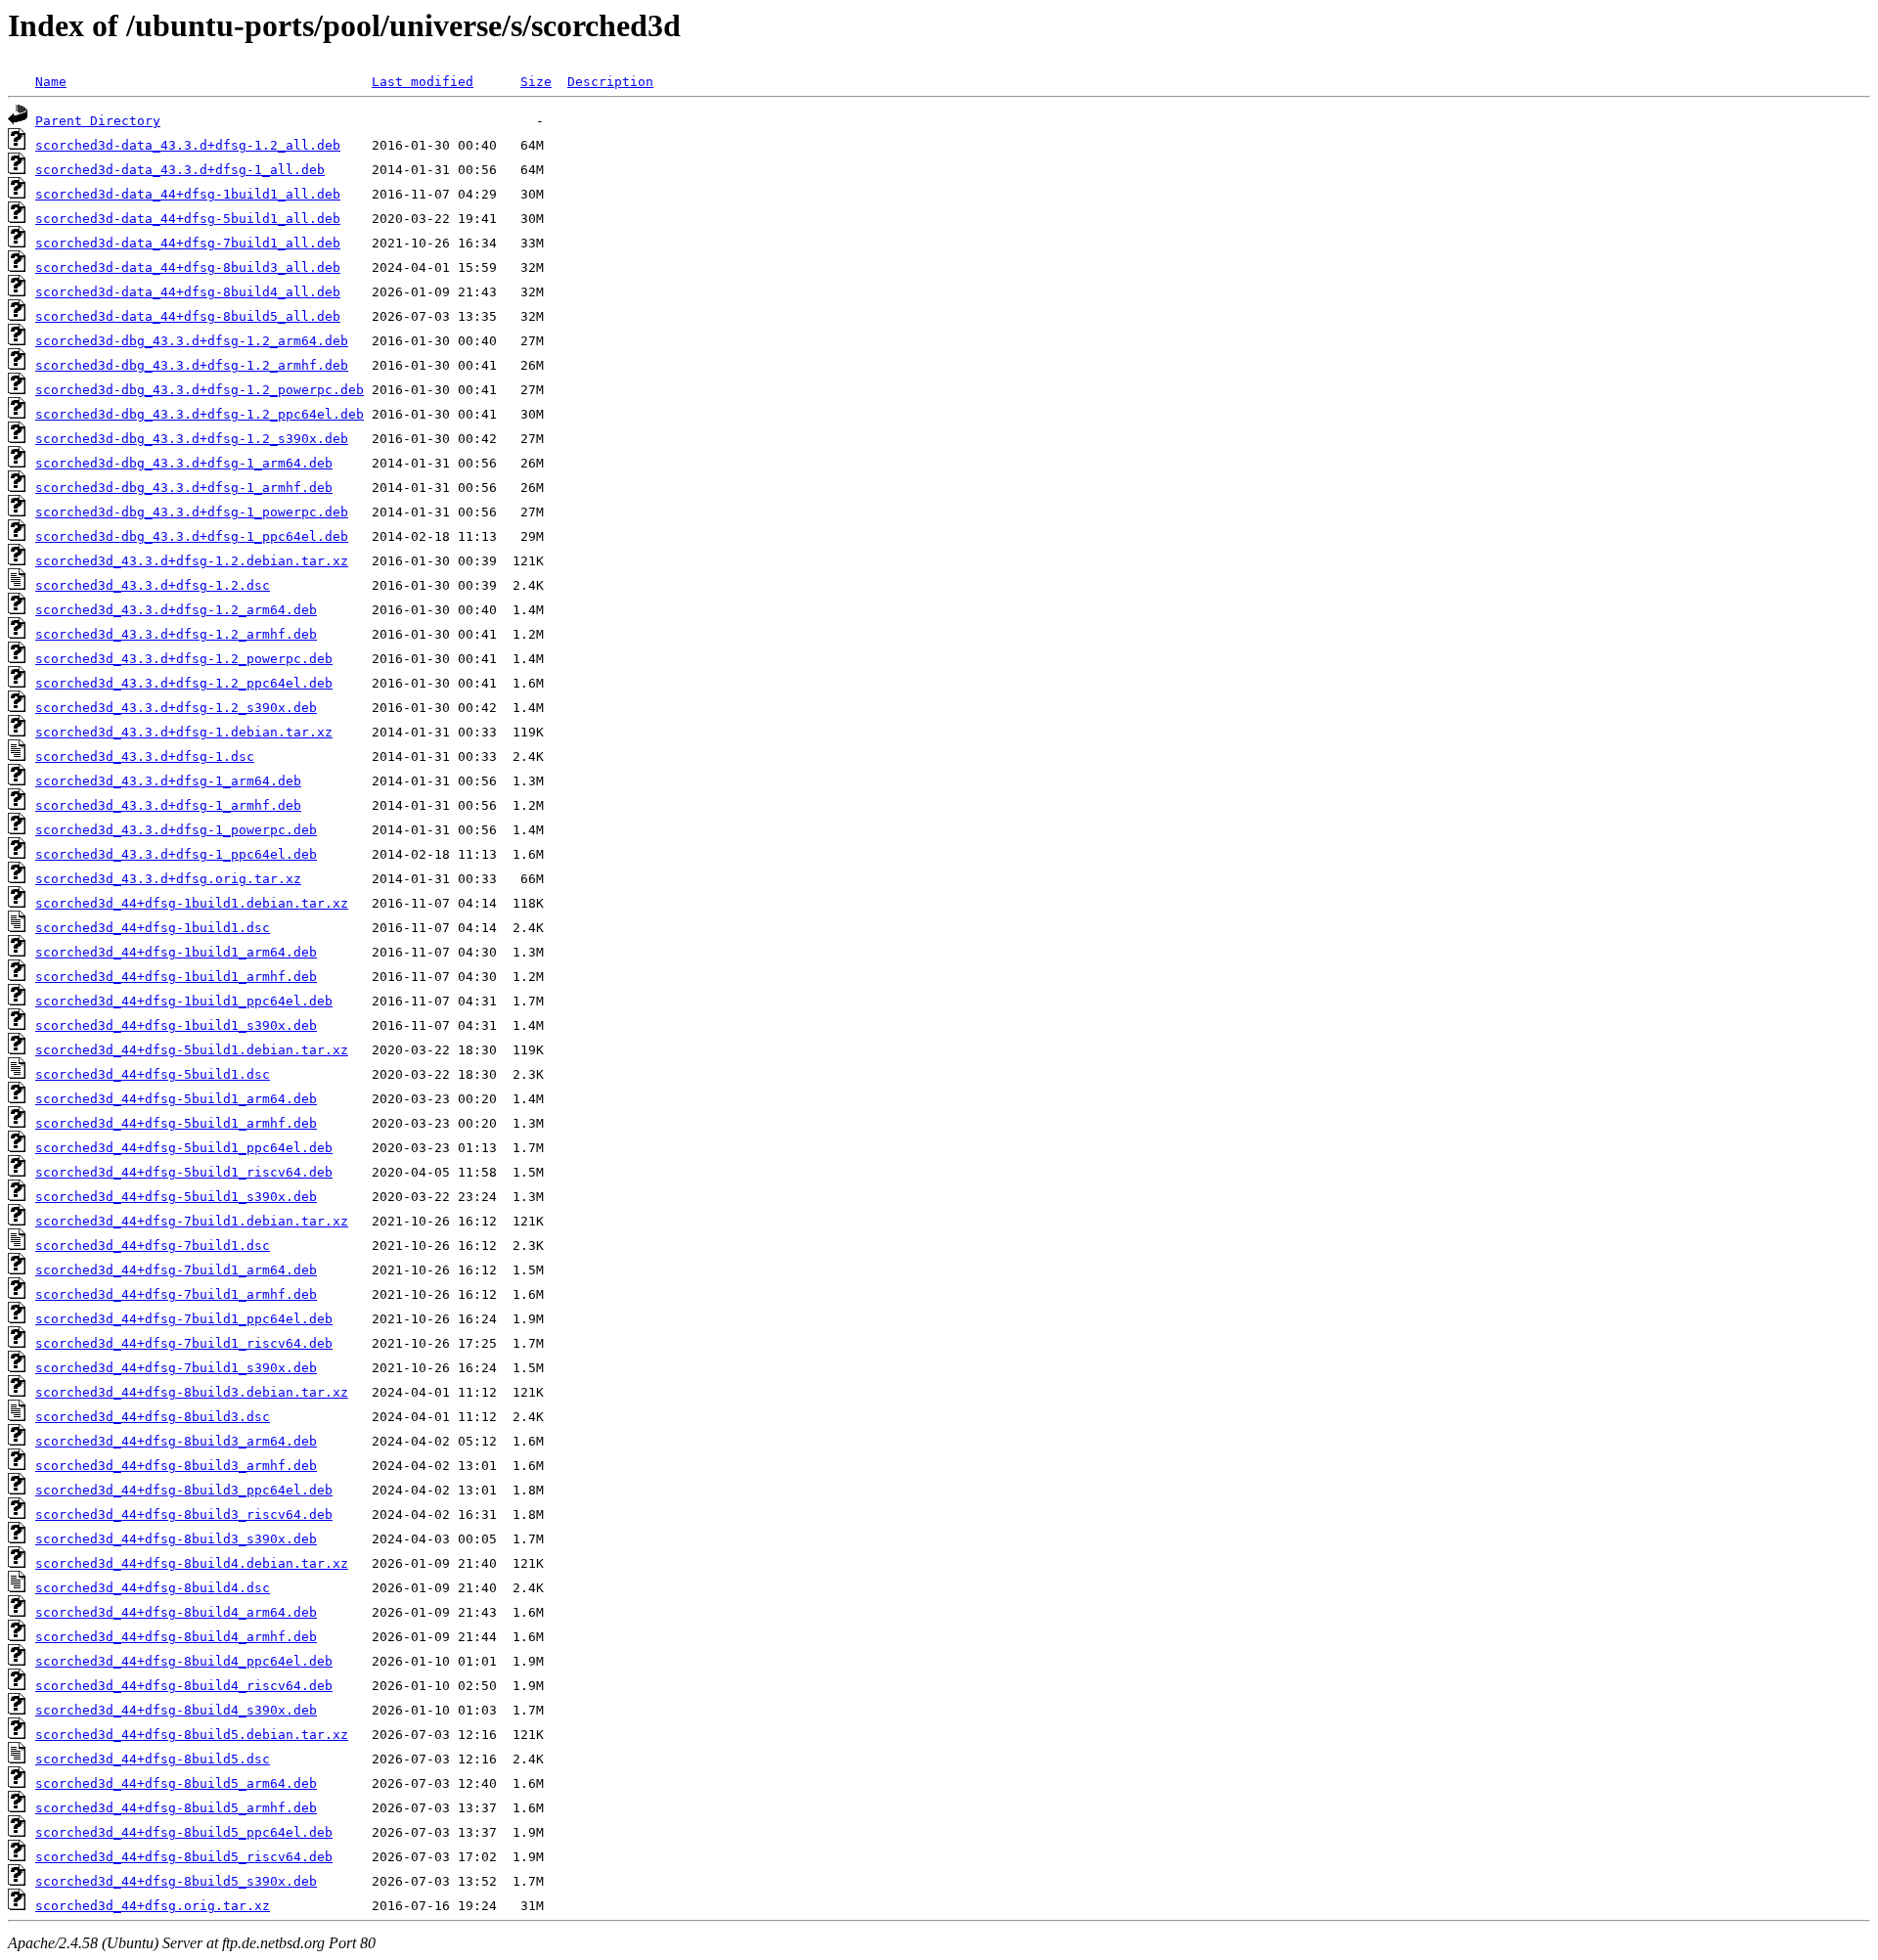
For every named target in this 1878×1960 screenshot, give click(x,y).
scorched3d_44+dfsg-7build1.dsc (153, 1246)
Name (51, 82)
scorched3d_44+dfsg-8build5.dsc (153, 1759)
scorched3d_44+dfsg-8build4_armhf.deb (176, 1637)
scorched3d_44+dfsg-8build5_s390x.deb (176, 1881)
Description (610, 82)
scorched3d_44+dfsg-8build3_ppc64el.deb (184, 1490)
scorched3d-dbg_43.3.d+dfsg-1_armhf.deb (184, 488)
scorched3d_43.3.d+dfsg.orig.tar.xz (168, 879)
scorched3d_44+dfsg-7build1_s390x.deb (176, 1368)
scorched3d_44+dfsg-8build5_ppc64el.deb (184, 1832)
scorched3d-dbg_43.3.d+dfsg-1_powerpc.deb (192, 512)
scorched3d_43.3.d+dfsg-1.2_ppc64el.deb (184, 683)
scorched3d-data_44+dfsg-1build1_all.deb (188, 194)
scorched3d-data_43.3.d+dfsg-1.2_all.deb (188, 145)
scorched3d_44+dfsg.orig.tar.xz (153, 1906)
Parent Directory (98, 121)
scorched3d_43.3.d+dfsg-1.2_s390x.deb (176, 708)
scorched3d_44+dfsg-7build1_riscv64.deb (184, 1343)
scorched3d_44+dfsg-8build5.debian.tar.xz (192, 1735)
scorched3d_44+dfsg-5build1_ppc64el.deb (184, 1148)
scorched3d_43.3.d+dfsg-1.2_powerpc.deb (184, 659)
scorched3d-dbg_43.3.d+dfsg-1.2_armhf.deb (192, 365)
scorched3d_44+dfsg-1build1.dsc (153, 928)
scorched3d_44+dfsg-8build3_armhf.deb (176, 1466)
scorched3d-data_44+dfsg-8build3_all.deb (188, 267)
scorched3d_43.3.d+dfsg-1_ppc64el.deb (176, 854)
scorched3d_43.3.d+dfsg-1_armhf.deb (168, 805)
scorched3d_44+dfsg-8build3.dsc (153, 1417)
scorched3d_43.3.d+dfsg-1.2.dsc (153, 585)
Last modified (423, 82)
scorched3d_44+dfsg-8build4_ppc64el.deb (184, 1661)
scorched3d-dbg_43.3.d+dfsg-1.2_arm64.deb (192, 341)
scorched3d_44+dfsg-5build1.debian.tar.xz (192, 1050)
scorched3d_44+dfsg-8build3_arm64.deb (176, 1441)
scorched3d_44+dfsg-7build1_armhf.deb (176, 1294)
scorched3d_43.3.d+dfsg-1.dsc (145, 757)
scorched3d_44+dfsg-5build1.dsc (153, 1074)
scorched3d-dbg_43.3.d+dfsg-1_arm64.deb (184, 463)
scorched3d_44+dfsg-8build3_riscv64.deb (184, 1515)
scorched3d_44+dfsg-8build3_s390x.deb (176, 1539)
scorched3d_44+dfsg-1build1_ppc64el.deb (184, 1001)
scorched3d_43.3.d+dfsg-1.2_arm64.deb (176, 610)
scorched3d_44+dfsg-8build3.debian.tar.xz (192, 1392)
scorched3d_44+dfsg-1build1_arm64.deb (176, 952)
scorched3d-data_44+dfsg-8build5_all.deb (188, 316)
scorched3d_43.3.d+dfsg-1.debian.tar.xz (184, 732)
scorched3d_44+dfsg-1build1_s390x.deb (176, 1025)
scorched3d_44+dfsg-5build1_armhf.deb (176, 1123)
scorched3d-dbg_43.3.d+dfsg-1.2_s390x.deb (192, 439)
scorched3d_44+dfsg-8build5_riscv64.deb (184, 1857)
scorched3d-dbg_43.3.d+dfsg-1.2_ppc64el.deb (200, 414)
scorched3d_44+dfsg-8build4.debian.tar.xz (192, 1563)
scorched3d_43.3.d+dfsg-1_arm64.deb (168, 781)
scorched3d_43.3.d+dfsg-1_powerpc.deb (176, 830)
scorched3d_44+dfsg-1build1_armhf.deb (176, 977)
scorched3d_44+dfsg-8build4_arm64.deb (176, 1612)
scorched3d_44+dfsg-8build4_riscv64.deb (184, 1686)
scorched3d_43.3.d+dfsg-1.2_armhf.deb (176, 634)
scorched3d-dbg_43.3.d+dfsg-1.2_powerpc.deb (200, 390)
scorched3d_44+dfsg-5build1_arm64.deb (176, 1099)
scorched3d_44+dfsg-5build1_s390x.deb (176, 1197)
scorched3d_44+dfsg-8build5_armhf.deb (176, 1808)
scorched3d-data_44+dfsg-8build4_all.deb (188, 292)
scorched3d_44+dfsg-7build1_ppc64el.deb (184, 1319)
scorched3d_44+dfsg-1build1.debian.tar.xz (192, 903)
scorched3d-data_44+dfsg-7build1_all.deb (188, 243)
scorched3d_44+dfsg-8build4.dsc (153, 1588)
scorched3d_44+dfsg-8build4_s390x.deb (176, 1710)
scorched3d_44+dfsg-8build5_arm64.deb (176, 1783)
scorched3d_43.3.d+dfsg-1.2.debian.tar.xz (192, 561)
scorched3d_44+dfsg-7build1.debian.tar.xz (192, 1221)
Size (536, 82)
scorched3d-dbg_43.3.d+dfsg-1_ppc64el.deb (192, 536)
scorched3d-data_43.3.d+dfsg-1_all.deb (180, 170)
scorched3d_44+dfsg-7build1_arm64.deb (176, 1270)
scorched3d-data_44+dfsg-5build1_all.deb (188, 219)
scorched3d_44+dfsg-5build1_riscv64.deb (184, 1172)
